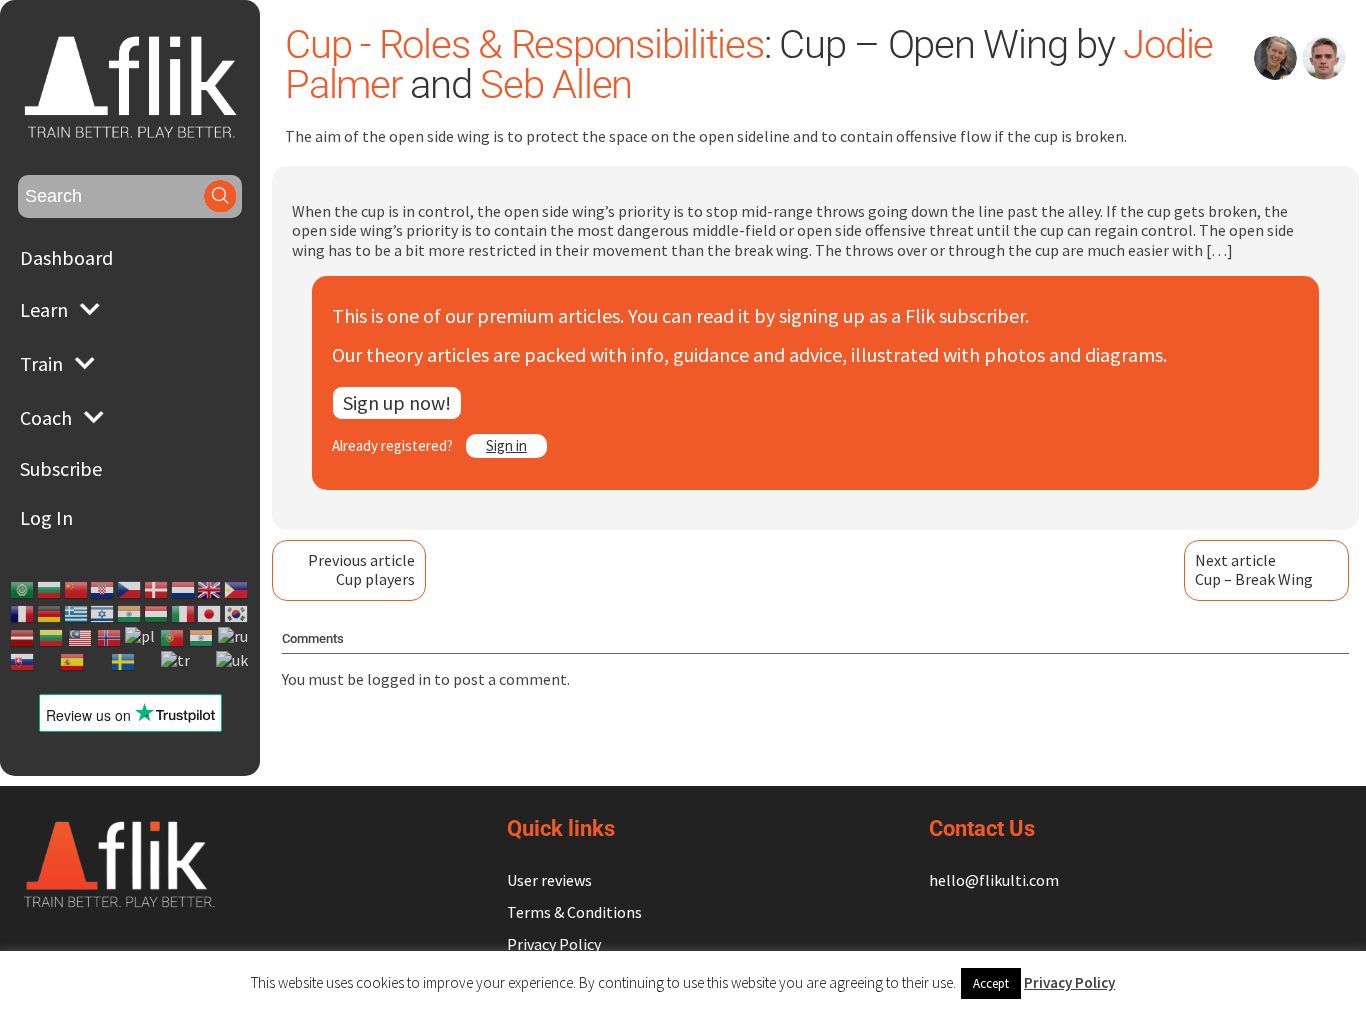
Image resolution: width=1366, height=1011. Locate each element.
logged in (399, 679)
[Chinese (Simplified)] (77, 590)
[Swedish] (124, 662)
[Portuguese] (173, 638)
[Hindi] (130, 614)
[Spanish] (73, 662)
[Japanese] (210, 614)
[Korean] (237, 614)
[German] (50, 614)
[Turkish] (176, 662)
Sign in (506, 445)
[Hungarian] (157, 614)
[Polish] (141, 638)
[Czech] (130, 590)
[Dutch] (184, 590)
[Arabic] (23, 590)
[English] (210, 590)
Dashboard (66, 257)
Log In (46, 517)
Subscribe (61, 468)
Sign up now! (397, 402)
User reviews (549, 880)
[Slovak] (23, 662)
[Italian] (184, 614)
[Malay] (81, 638)
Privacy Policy (554, 944)
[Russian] (234, 638)
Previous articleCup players (361, 569)
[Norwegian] (110, 638)
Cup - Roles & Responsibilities (524, 44)
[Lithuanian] (52, 638)
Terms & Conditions (574, 912)
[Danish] (157, 590)
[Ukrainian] (233, 662)
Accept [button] (991, 983)
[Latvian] (23, 638)
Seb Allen (556, 84)
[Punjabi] (202, 638)
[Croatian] (103, 590)
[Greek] (77, 614)
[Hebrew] (103, 614)
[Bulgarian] (50, 590)
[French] (23, 614)
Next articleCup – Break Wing (1254, 569)
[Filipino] (237, 590)
